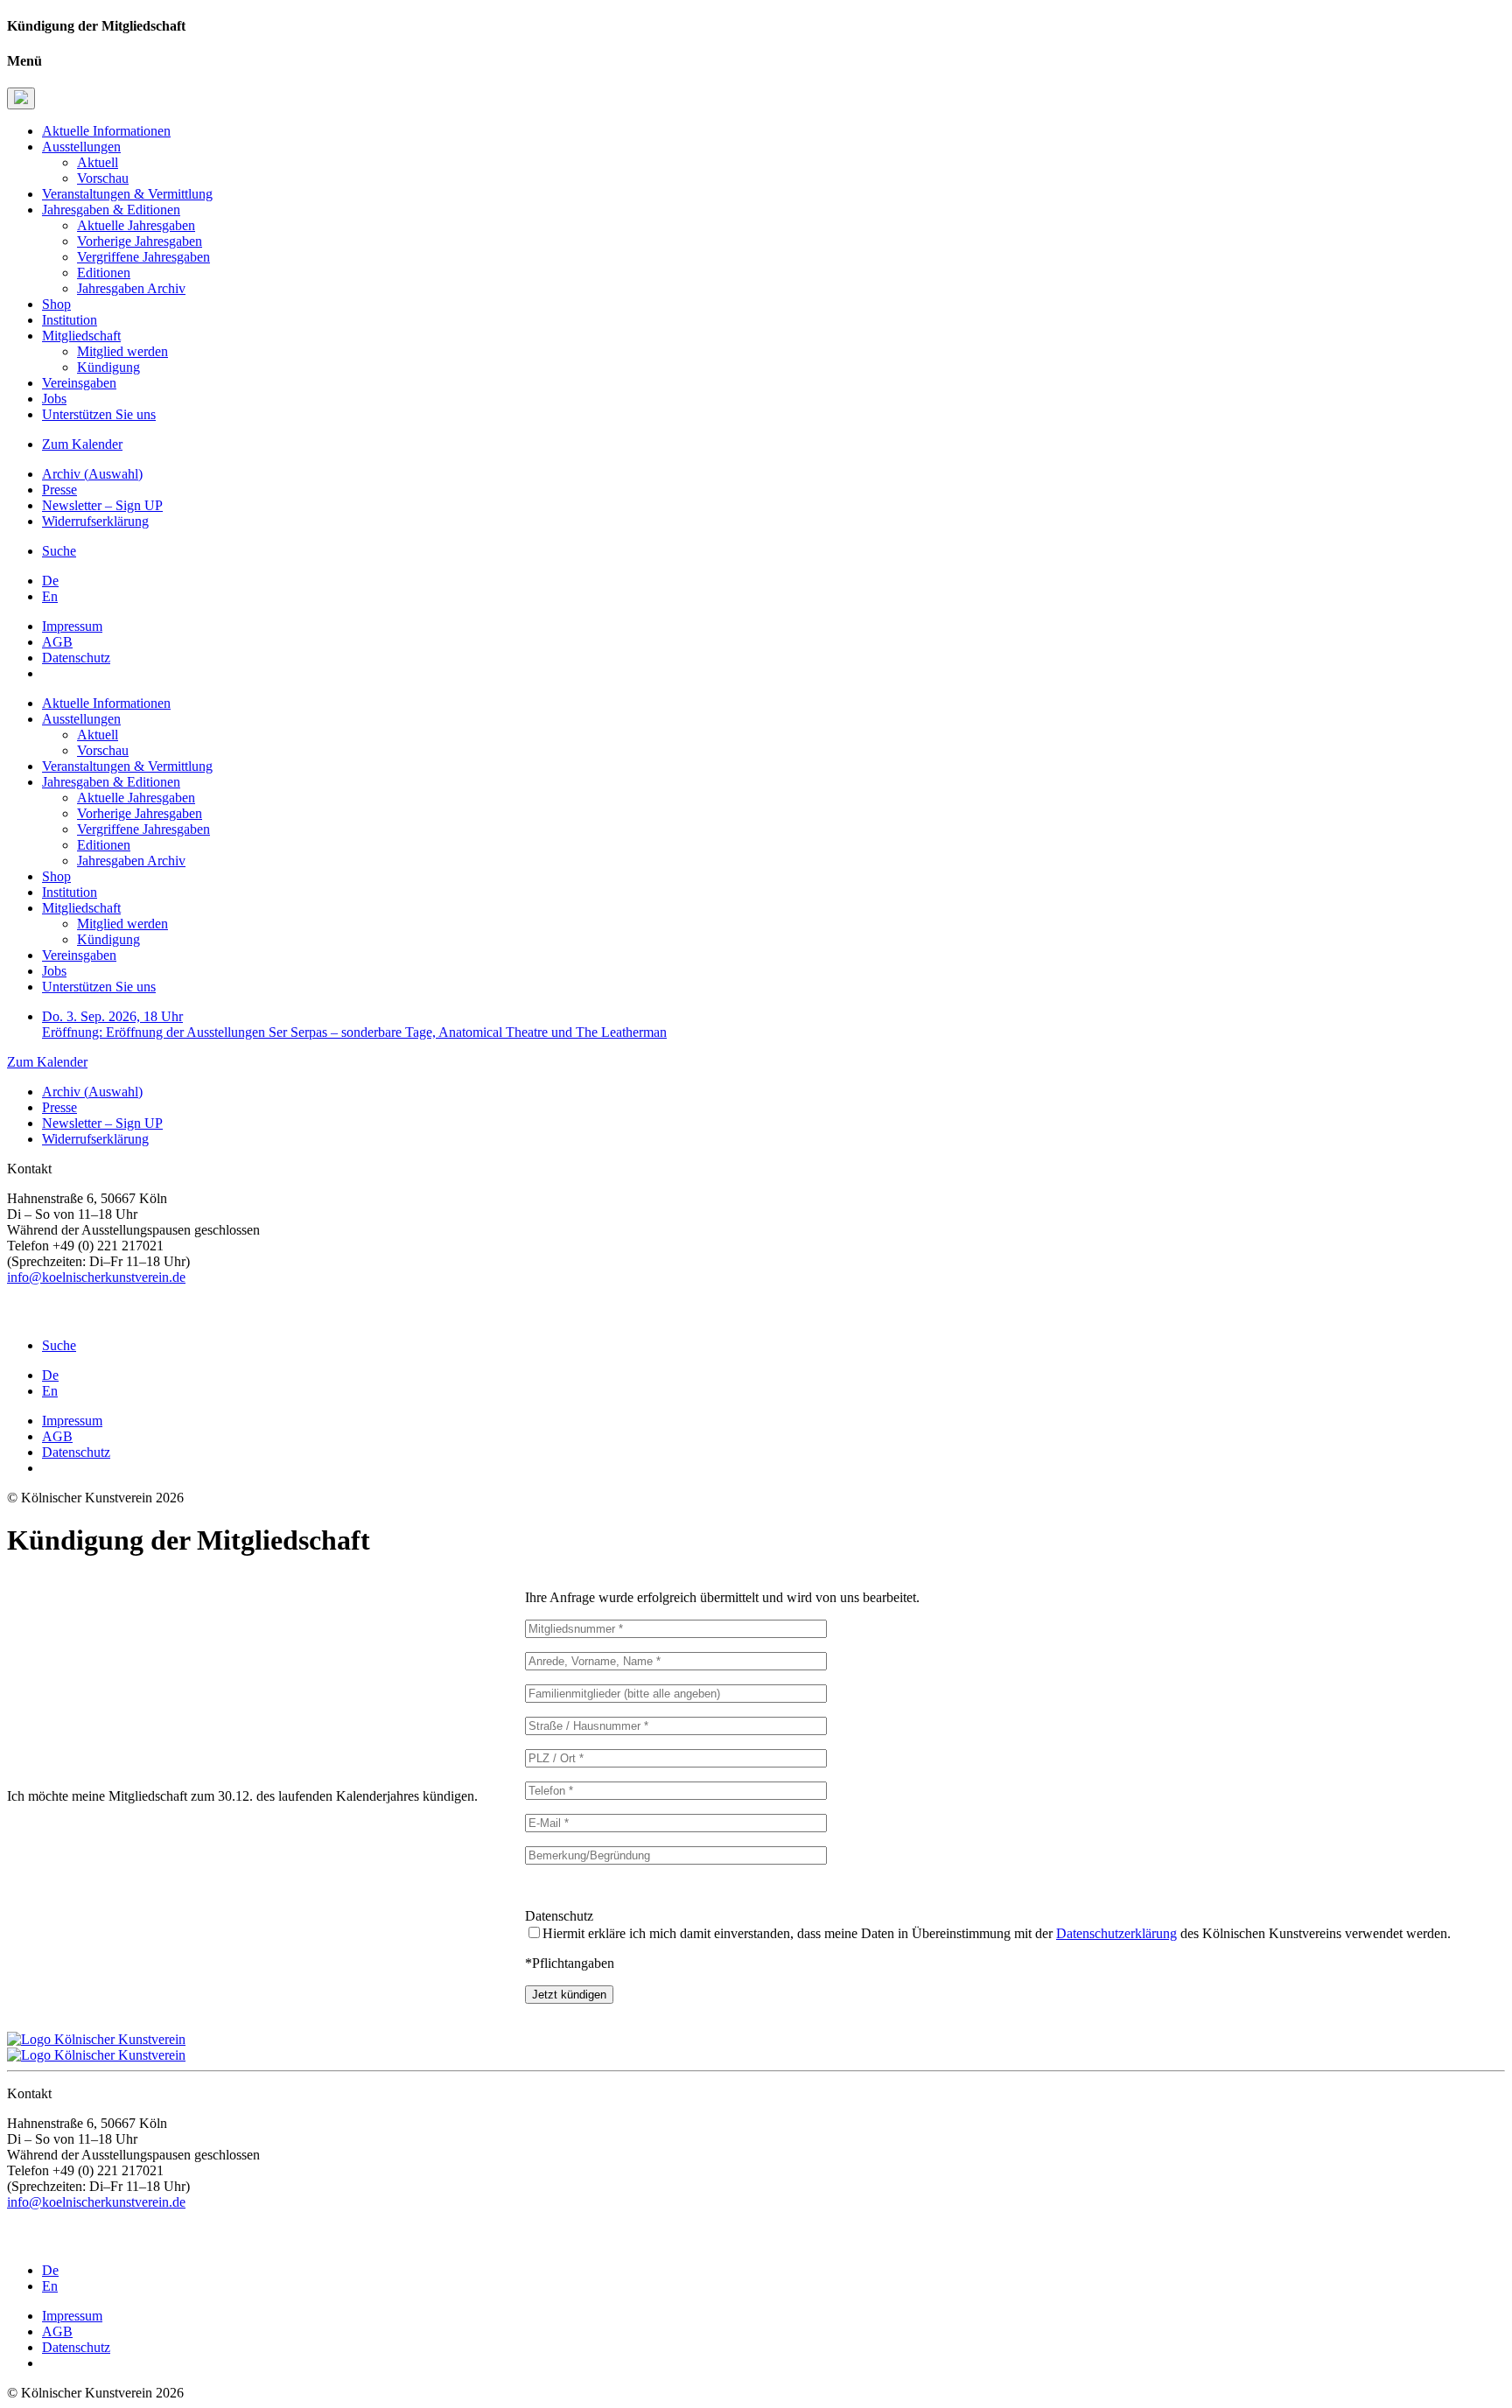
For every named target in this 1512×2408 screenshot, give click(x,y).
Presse (59, 490)
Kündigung (108, 367)
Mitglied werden (122, 351)
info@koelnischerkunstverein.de (96, 1277)
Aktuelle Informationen (106, 131)
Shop (56, 304)
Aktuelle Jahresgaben (136, 225)
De (50, 581)
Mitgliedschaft (81, 336)
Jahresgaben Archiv (131, 288)
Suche (59, 551)
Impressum (72, 626)
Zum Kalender (82, 444)
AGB (57, 642)
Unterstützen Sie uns (99, 414)
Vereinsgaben (79, 383)
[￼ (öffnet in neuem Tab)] (14, 1316)
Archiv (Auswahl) (92, 474)
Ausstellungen (81, 147)
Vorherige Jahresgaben (140, 241)
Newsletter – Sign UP (102, 505)
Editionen (104, 273)
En (50, 596)
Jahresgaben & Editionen (111, 210)
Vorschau (103, 178)
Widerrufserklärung (95, 521)
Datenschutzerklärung (1116, 1933)
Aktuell (98, 162)
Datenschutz (76, 658)
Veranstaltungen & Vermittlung (127, 194)
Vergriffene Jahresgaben (143, 257)
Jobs (54, 399)
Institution (70, 320)
